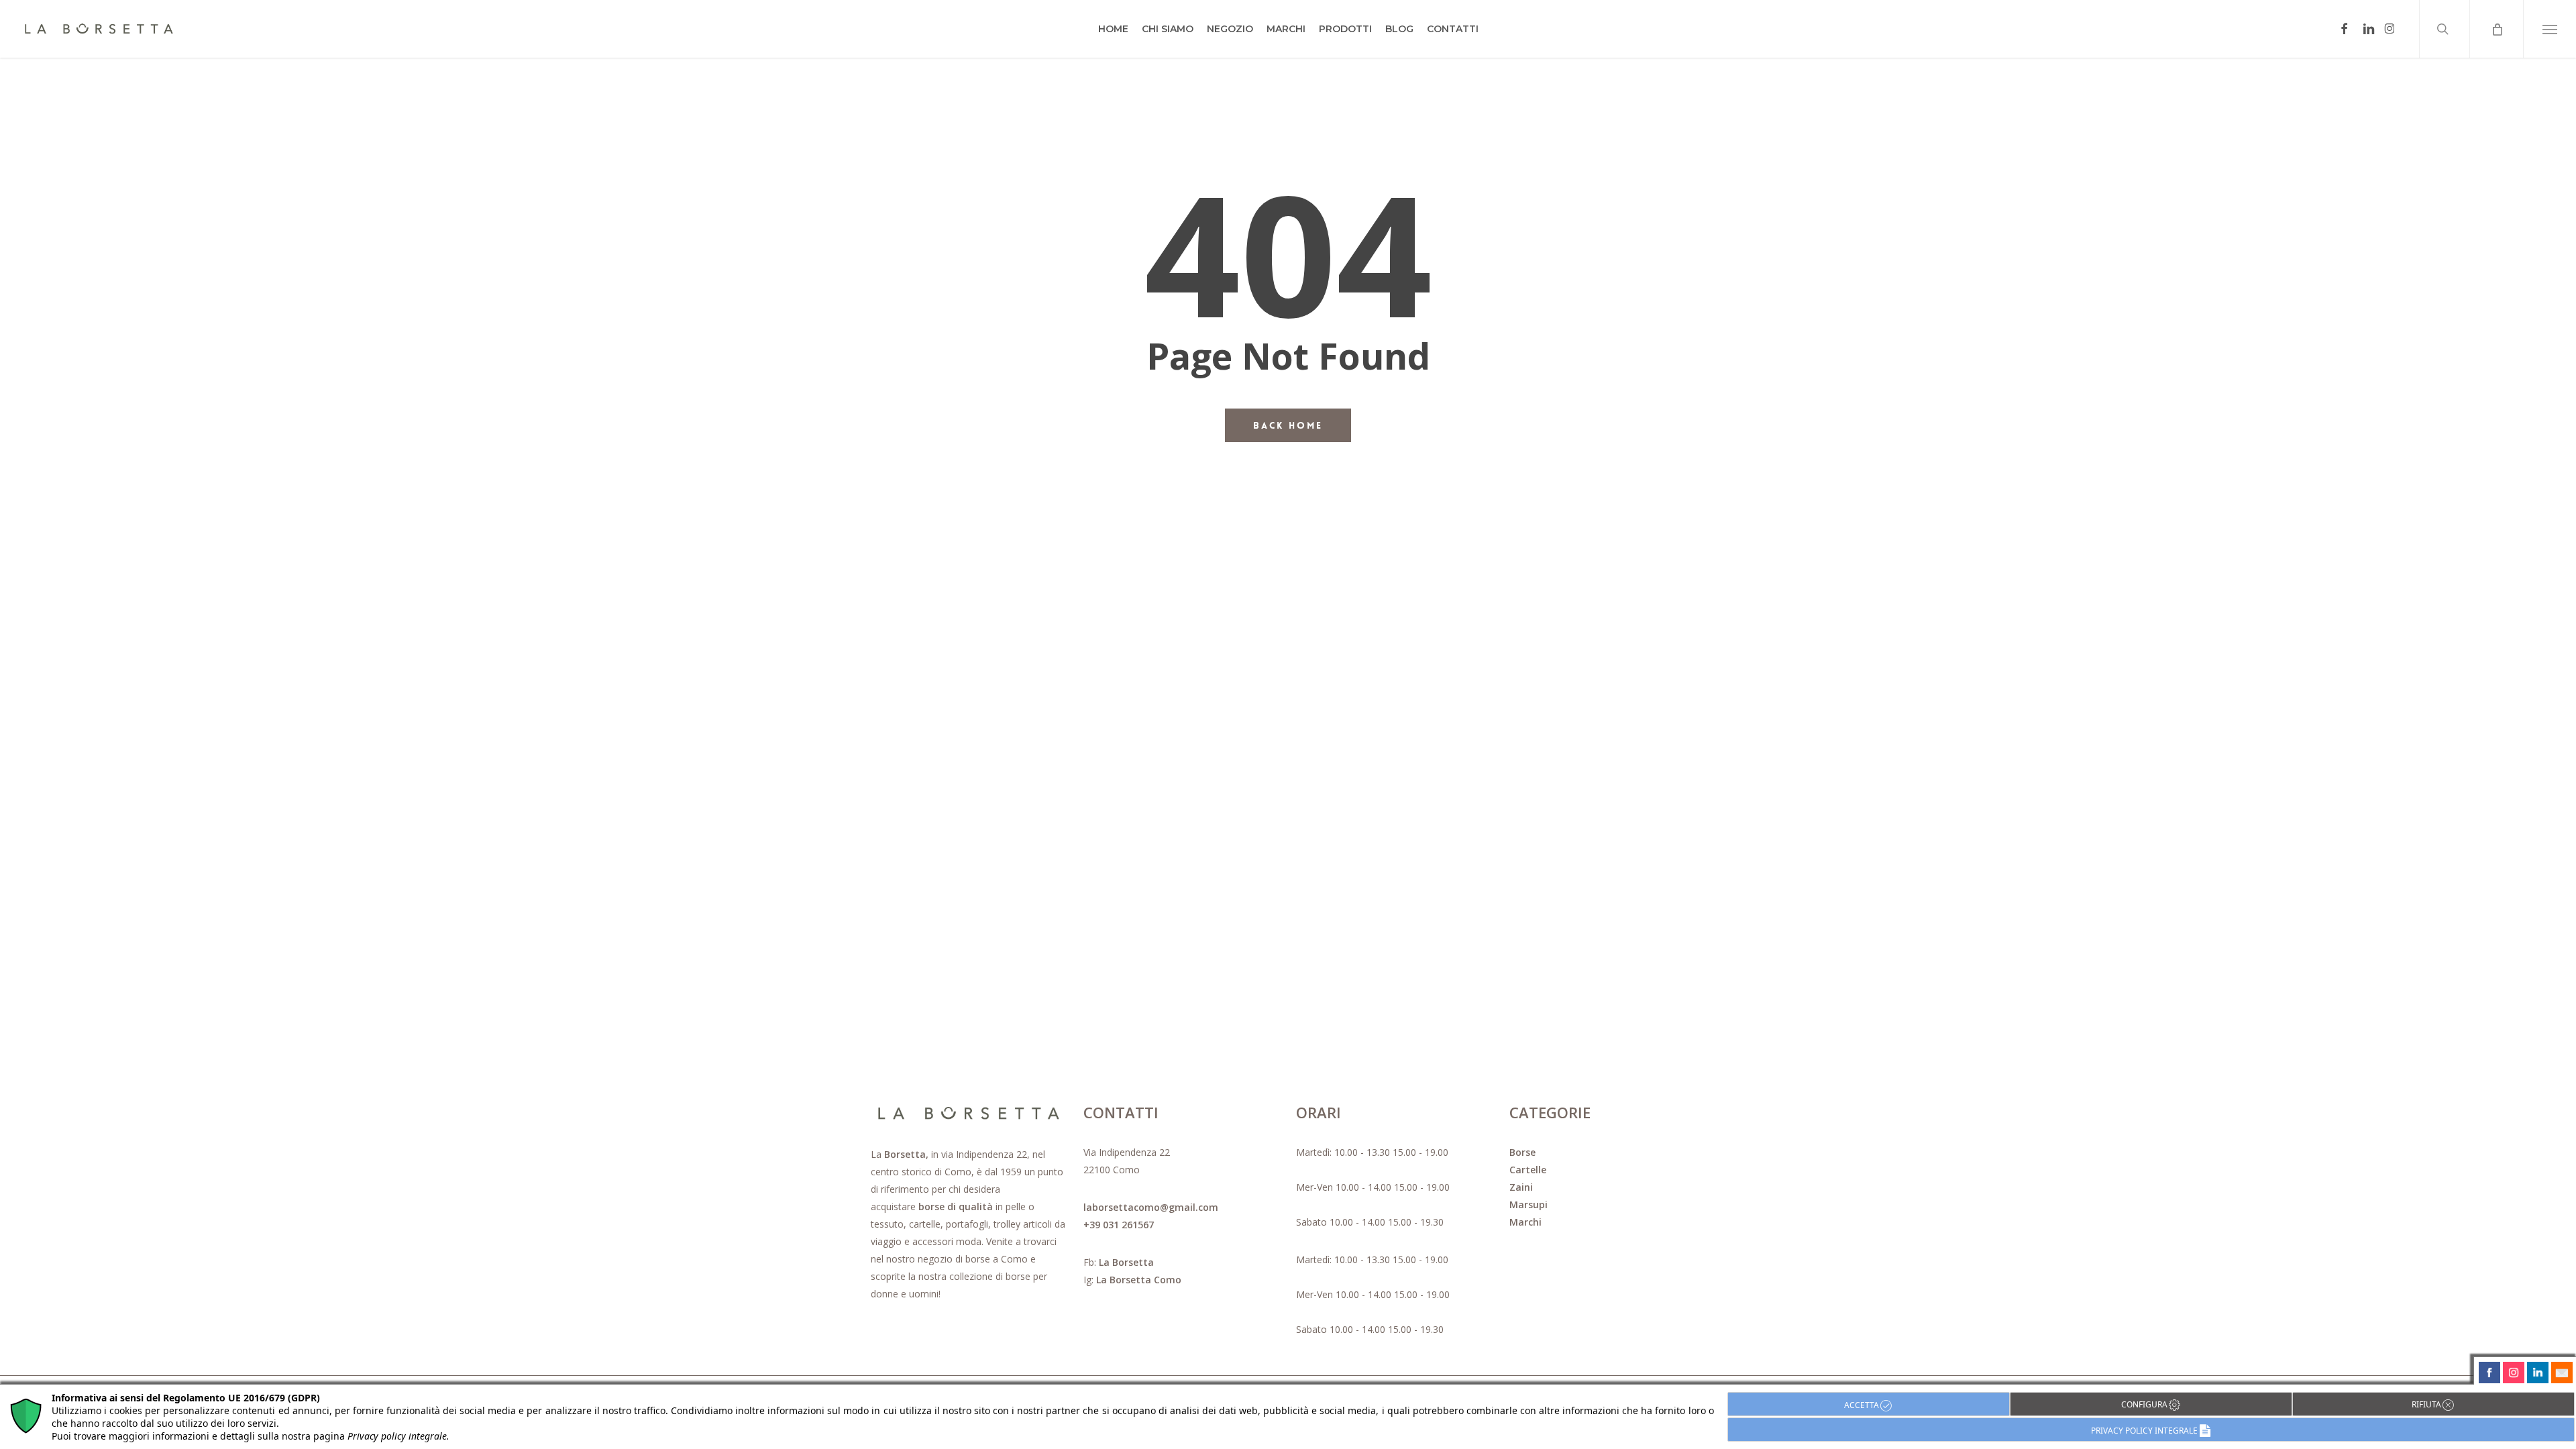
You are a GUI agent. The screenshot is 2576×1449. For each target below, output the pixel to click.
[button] (2550, 29)
